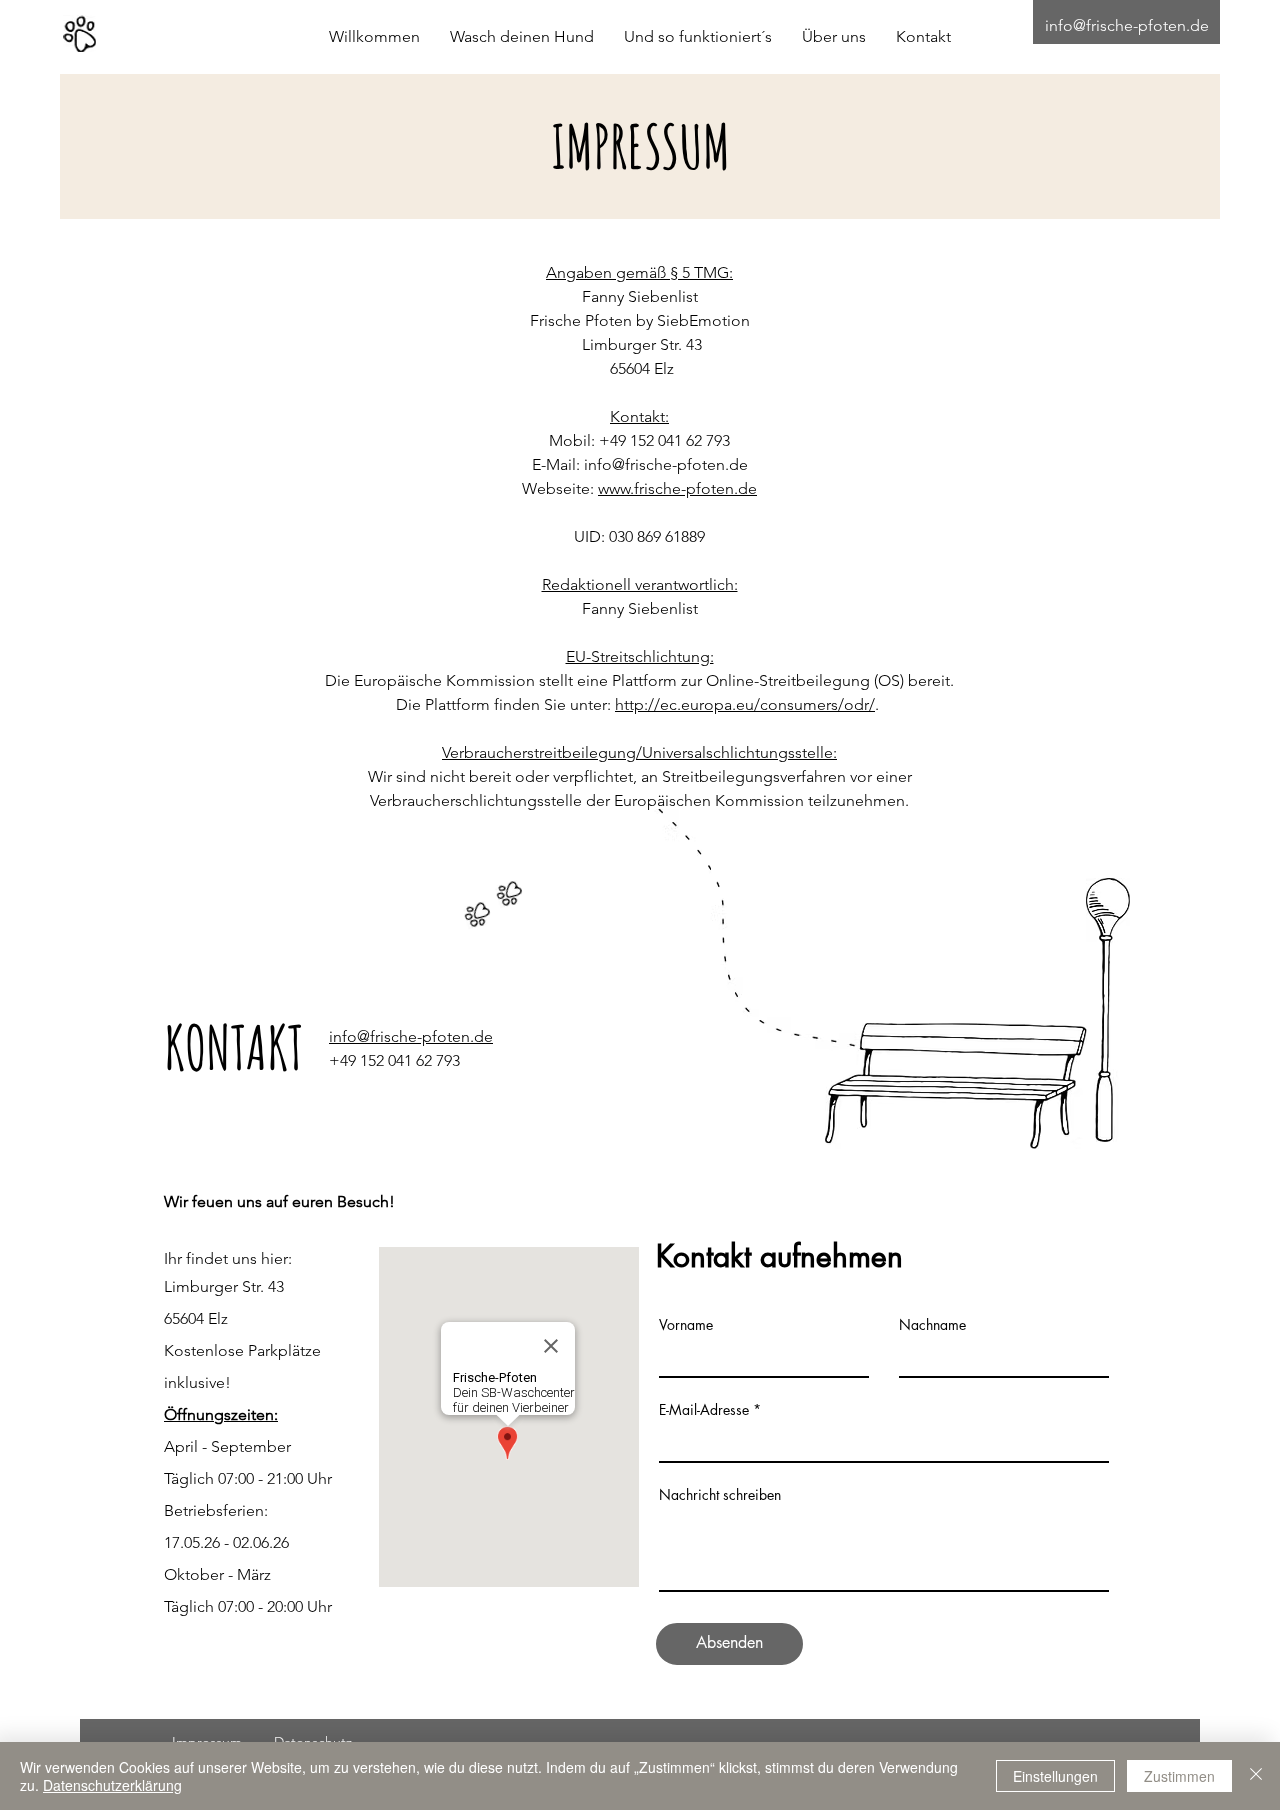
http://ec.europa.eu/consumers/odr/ (745, 704)
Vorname (686, 1325)
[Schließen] (1256, 1776)
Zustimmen (1179, 1776)
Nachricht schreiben (720, 1495)
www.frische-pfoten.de (677, 488)
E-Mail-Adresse (704, 1410)
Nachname (932, 1325)
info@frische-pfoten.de (1127, 25)
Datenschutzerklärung (112, 1785)
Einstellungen (1055, 1776)
